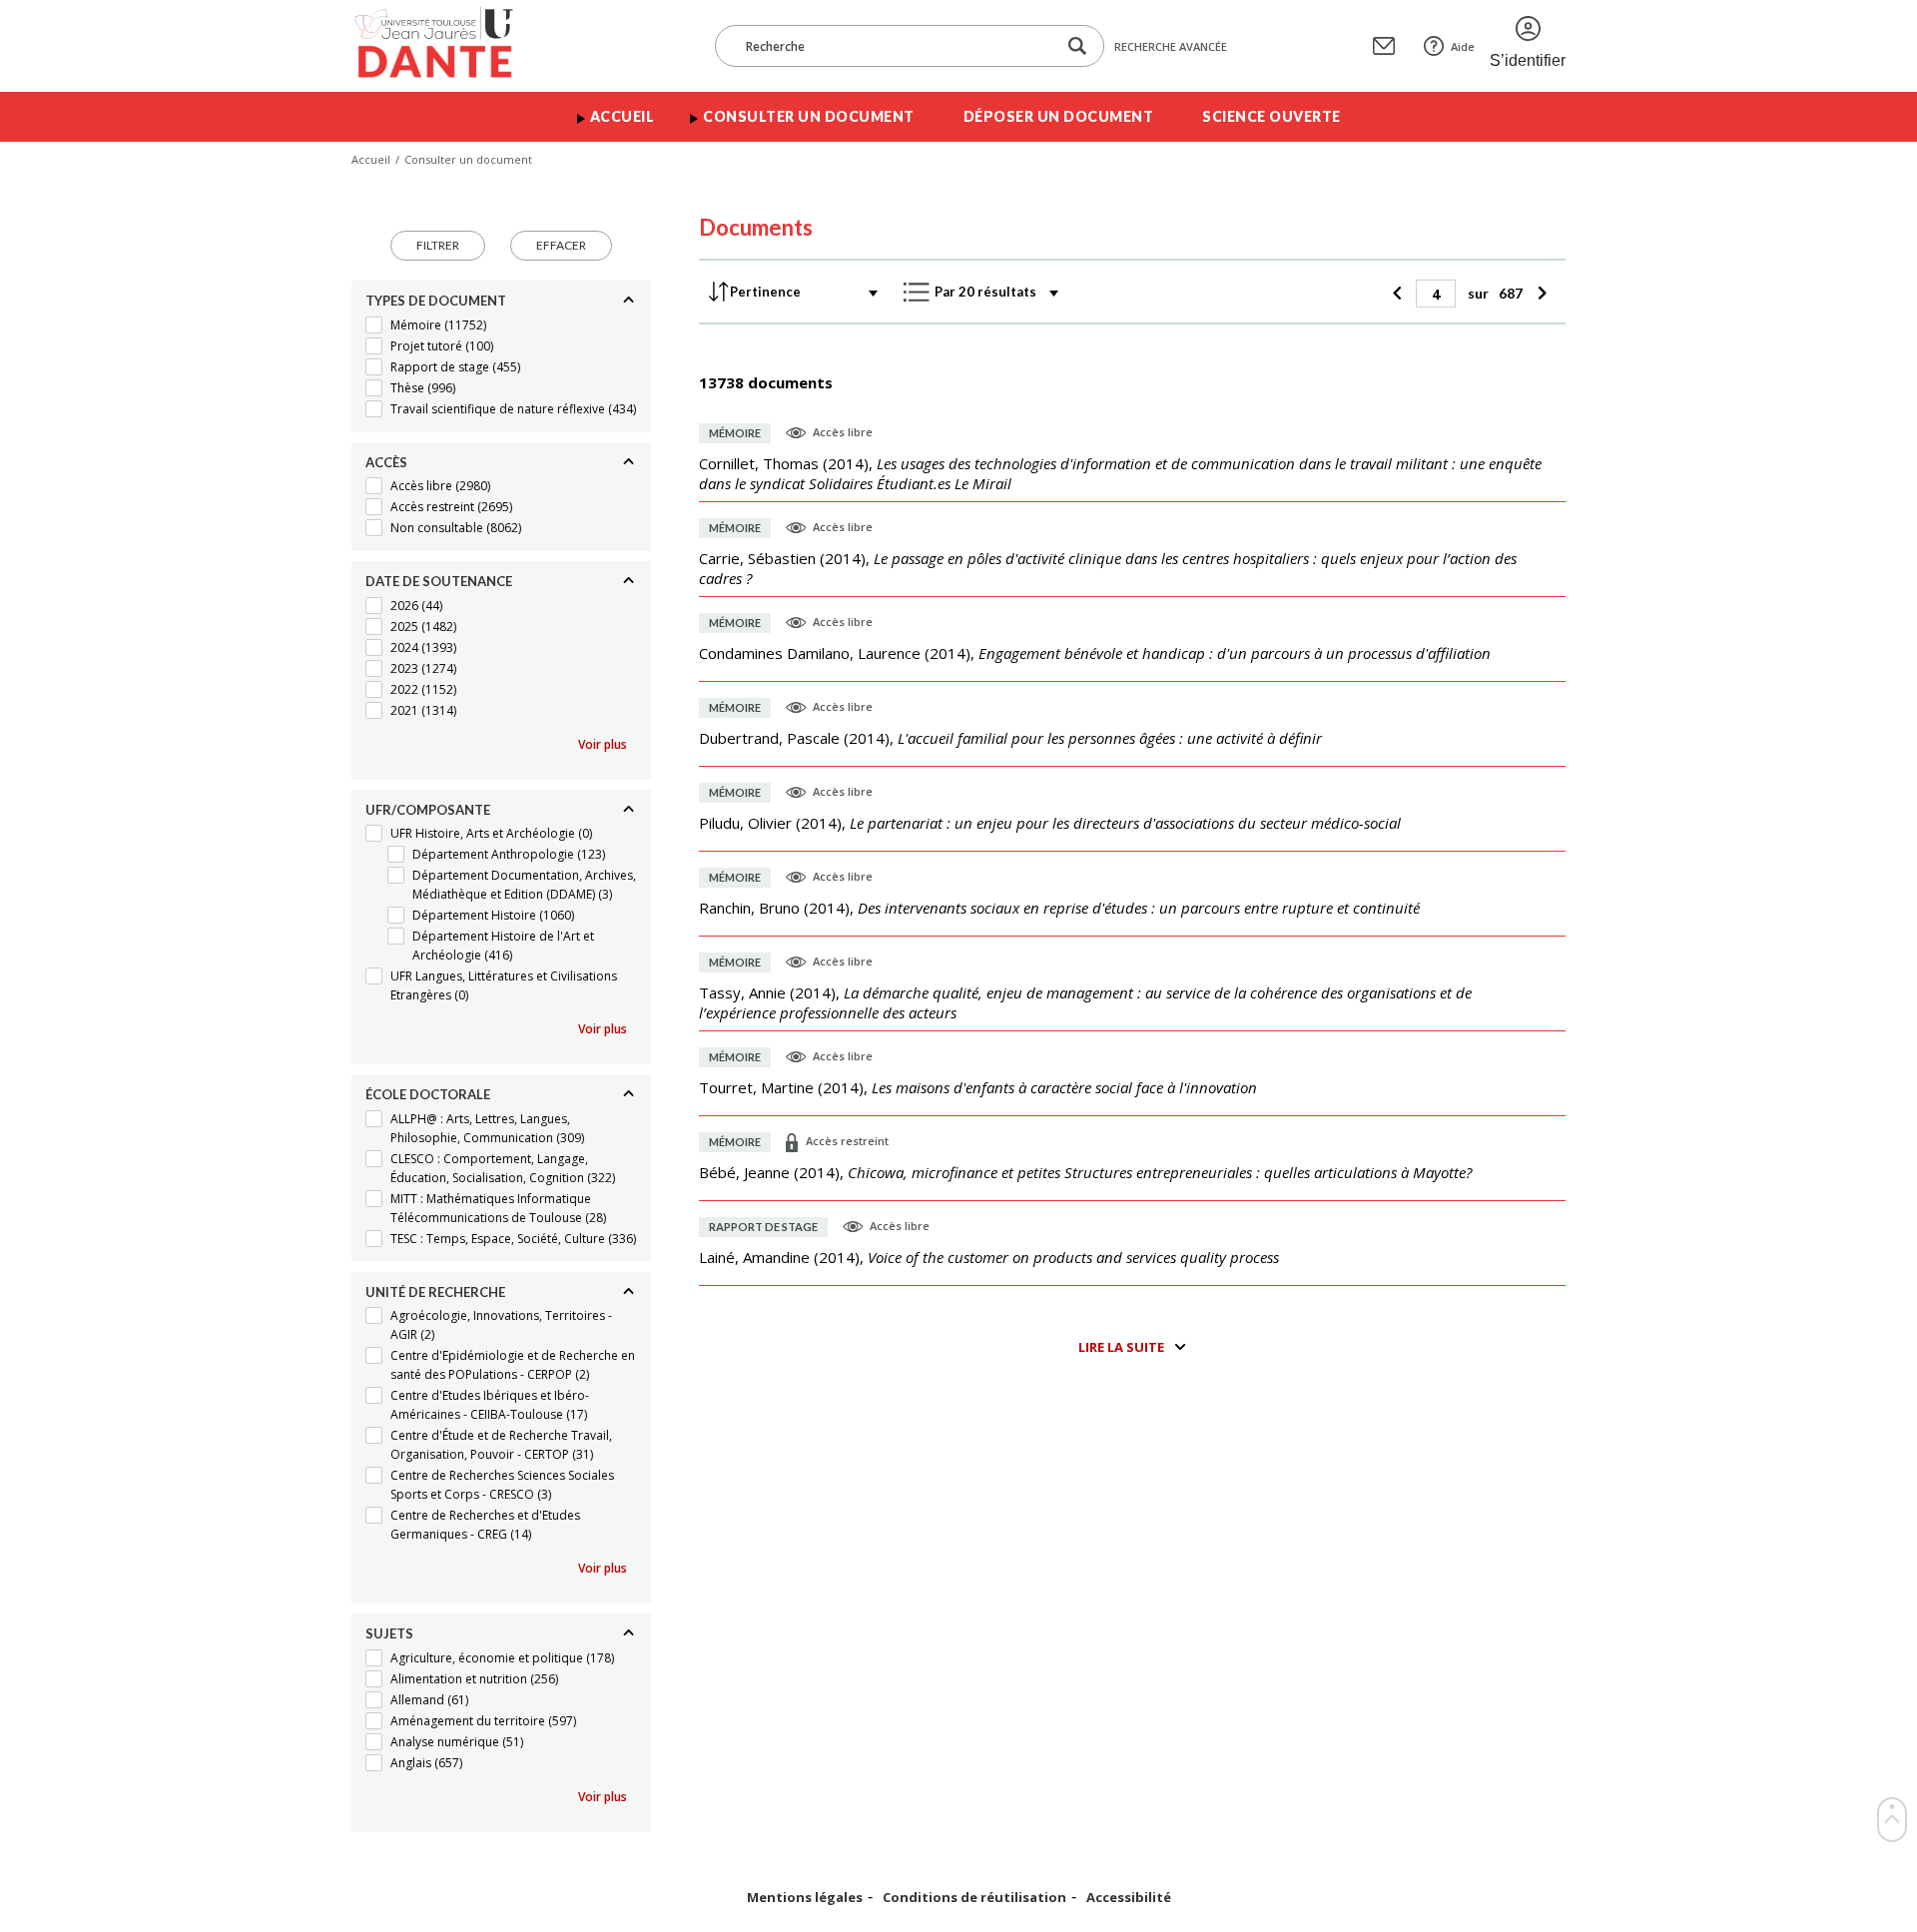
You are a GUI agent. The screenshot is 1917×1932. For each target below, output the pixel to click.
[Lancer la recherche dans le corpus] (1077, 46)
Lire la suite (1121, 1347)
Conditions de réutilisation (974, 1898)
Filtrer (438, 245)
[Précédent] (1399, 294)
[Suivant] (1539, 294)
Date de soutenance (439, 581)
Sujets (389, 1633)
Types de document (436, 301)
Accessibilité (1129, 1898)
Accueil (623, 116)
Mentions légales (805, 1898)
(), (1120, 473)
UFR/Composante (428, 810)
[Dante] (447, 46)
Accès (386, 462)
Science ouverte (1272, 116)
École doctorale (428, 1094)
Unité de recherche (435, 1292)
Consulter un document (809, 116)
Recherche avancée (1171, 46)
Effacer (561, 245)
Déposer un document (1059, 116)
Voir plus (603, 744)
